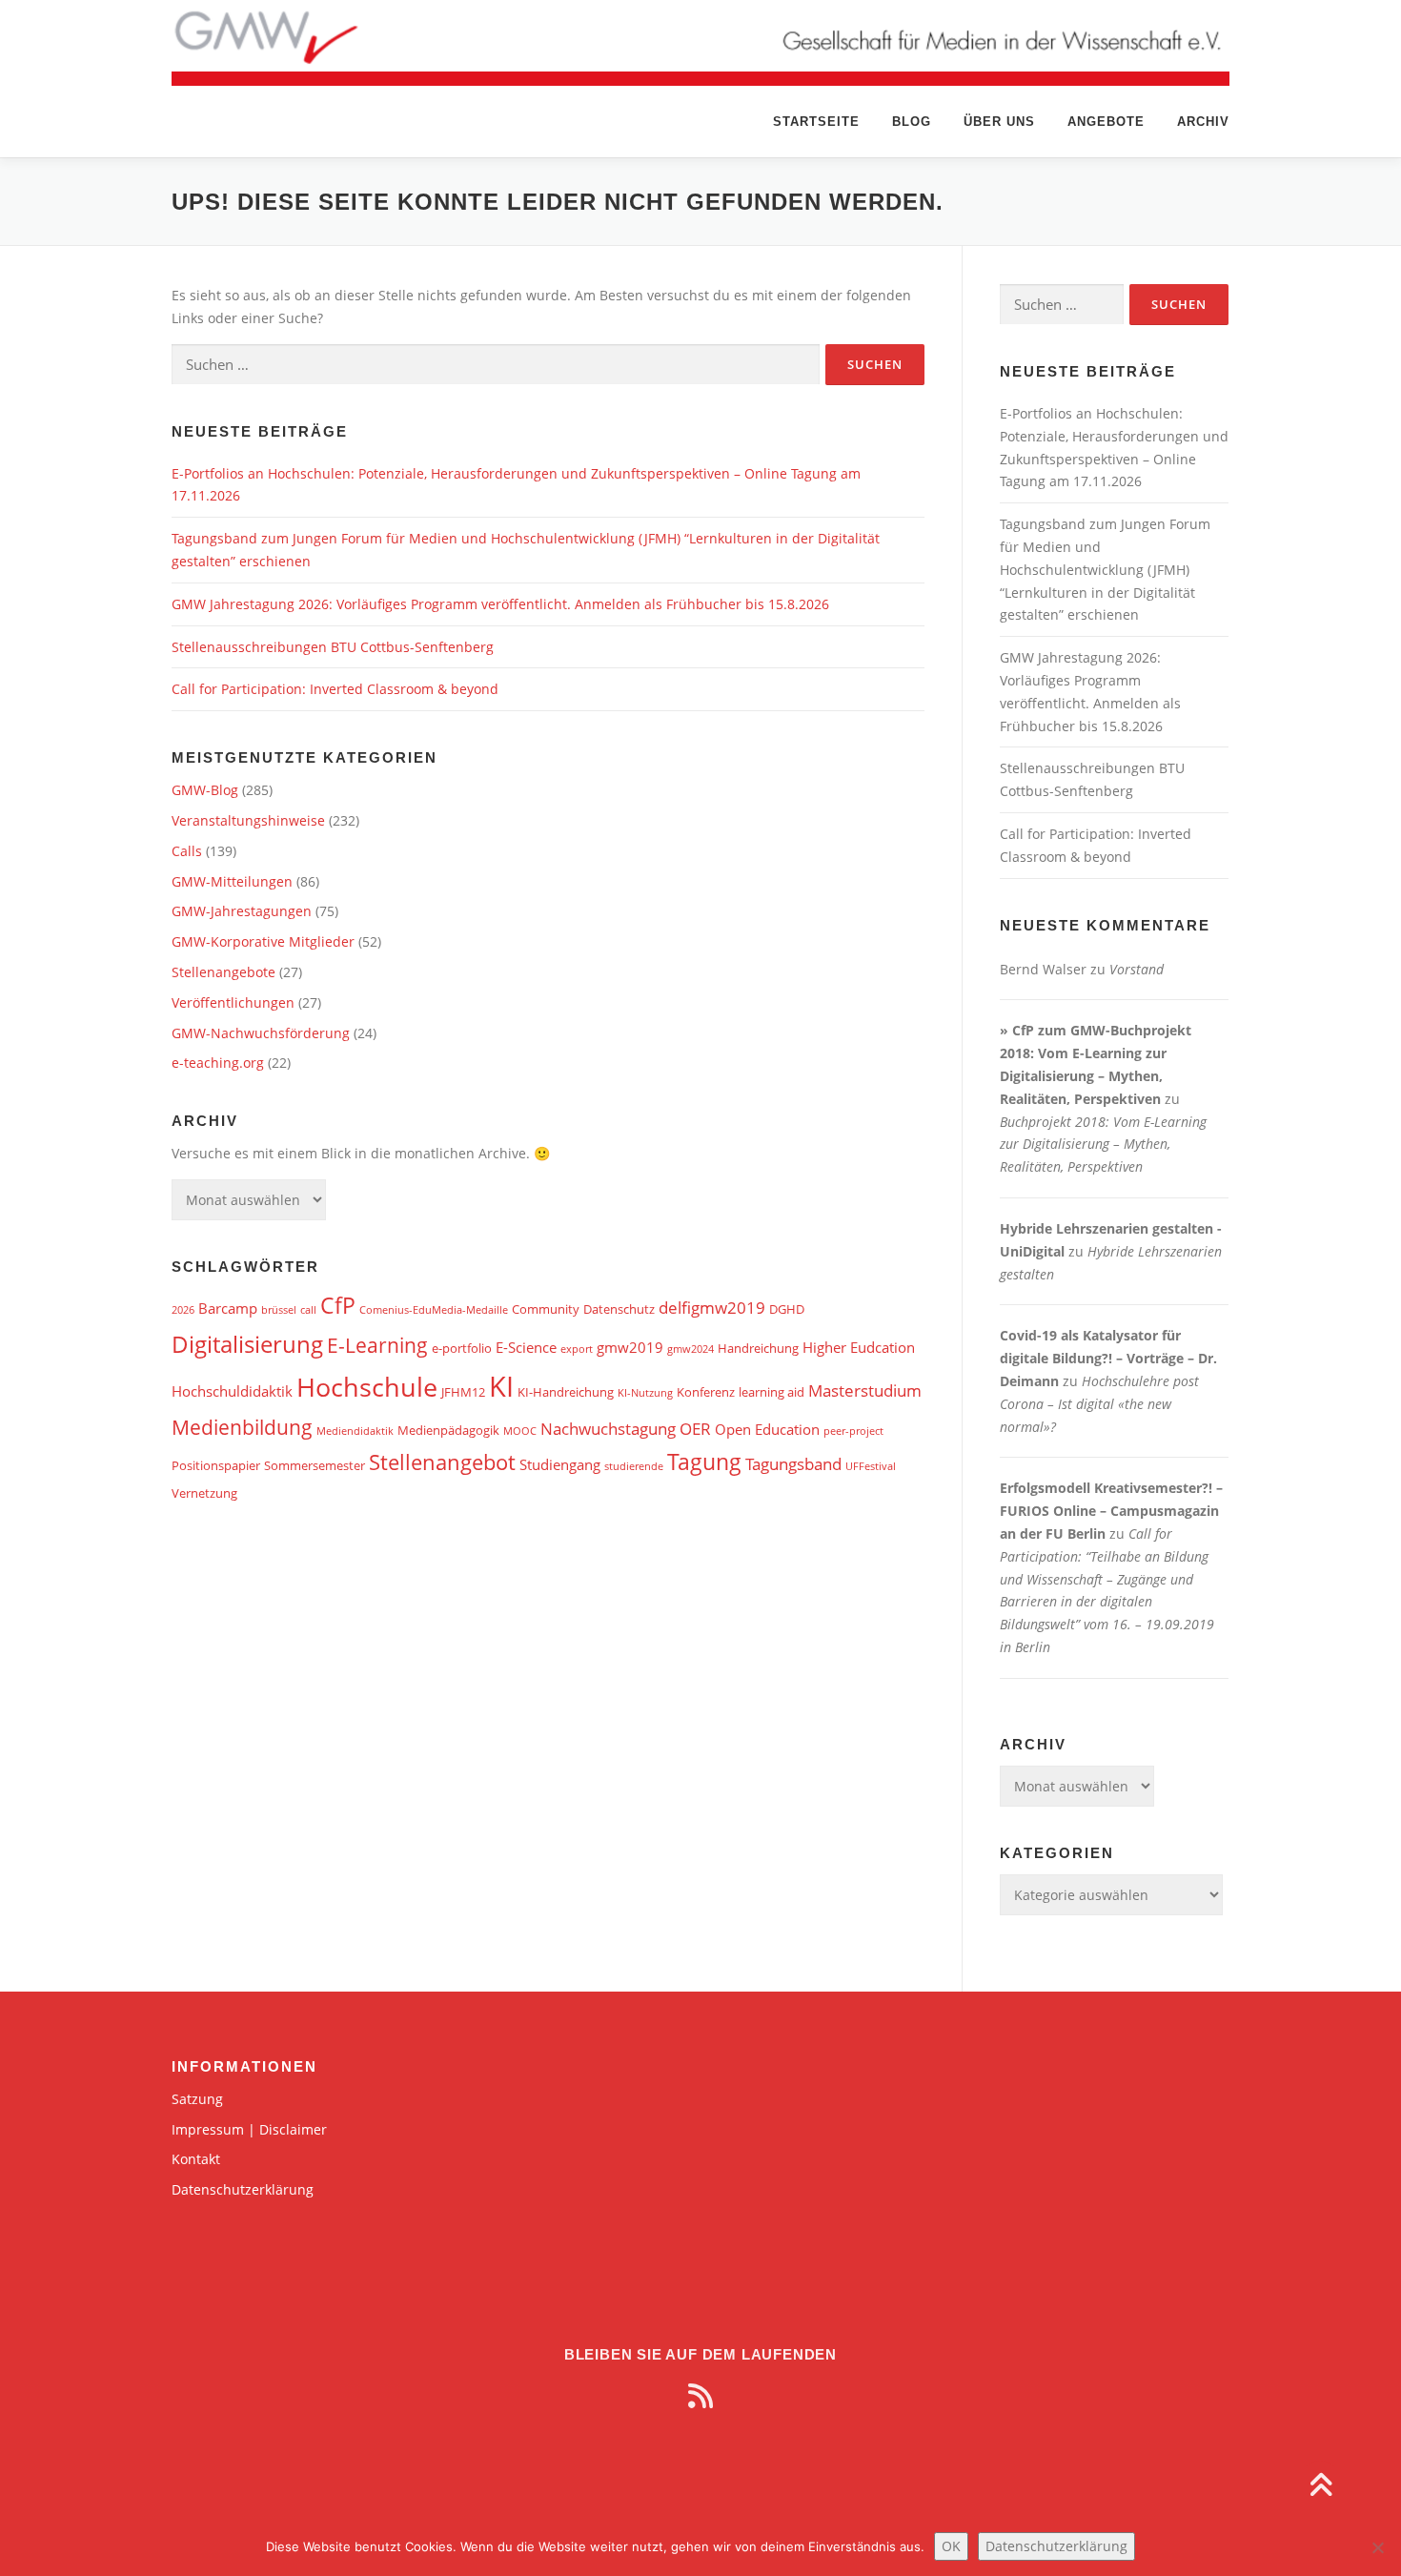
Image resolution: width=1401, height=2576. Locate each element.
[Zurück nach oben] (1320, 2487)
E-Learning (377, 1345)
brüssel (279, 1310)
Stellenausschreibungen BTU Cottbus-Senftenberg (333, 647)
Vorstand (1137, 969)
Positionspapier (216, 1465)
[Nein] (1377, 2547)
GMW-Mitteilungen (232, 881)
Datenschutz (619, 1309)
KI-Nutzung (645, 1393)
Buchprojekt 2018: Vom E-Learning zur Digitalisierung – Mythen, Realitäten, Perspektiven (1103, 1145)
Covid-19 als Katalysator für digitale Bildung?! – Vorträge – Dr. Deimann (1108, 1358)
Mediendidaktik (355, 1431)
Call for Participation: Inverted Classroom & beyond (335, 689)
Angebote (1106, 122)
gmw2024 (690, 1349)
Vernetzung (204, 1493)
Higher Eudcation (859, 1347)
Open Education (767, 1429)
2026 (183, 1310)
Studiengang (560, 1464)
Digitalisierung (247, 1344)
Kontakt (196, 2159)
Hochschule (367, 1387)
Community (546, 1309)
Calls (187, 851)
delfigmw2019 (712, 1308)
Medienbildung (242, 1427)
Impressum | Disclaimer (249, 2129)
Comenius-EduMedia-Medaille (434, 1310)
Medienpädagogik (448, 1430)
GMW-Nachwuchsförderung (261, 1033)
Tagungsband (793, 1464)
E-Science (526, 1347)
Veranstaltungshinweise (248, 820)
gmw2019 (630, 1347)
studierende (634, 1466)
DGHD (787, 1309)
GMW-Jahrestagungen (242, 911)
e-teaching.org (218, 1063)
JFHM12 (463, 1392)
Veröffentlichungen (233, 1002)
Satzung (197, 2099)
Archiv (1203, 122)
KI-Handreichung (566, 1392)
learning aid (772, 1392)
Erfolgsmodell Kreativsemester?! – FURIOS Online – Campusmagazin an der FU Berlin (1111, 1511)
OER (695, 1429)
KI (501, 1386)
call (308, 1310)
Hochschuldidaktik (232, 1391)
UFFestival (871, 1466)
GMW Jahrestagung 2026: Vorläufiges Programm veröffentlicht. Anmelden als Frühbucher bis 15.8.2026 (500, 604)
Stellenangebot (442, 1462)
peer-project (853, 1431)
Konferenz (706, 1392)
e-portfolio (462, 1348)
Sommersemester (315, 1465)
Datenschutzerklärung (243, 2189)
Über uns (999, 122)
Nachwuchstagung (608, 1429)
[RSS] (700, 2396)
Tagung (704, 1462)
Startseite (816, 122)
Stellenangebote (223, 972)
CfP (338, 1306)
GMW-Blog (205, 790)
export (577, 1349)
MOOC (520, 1431)
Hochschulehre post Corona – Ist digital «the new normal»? (1099, 1404)
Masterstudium (865, 1390)
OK (951, 2546)
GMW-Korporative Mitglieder (263, 941)
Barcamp (228, 1308)
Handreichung (758, 1348)
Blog (912, 122)
